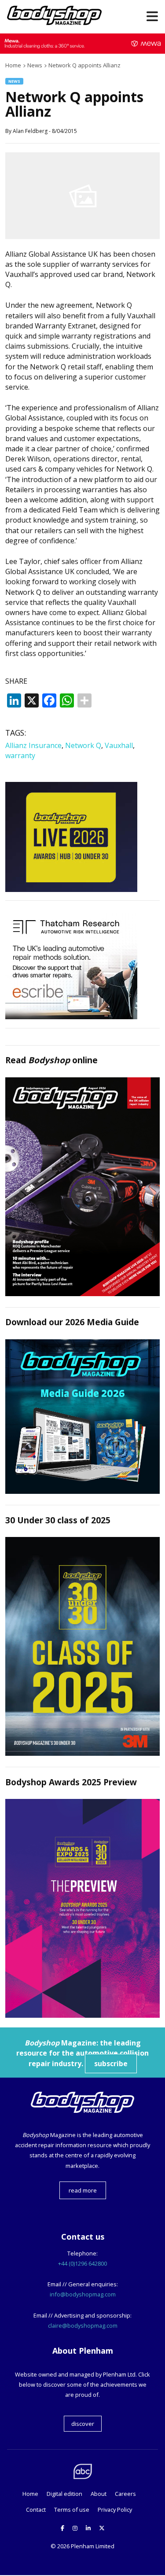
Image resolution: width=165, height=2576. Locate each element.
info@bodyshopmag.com (83, 2294)
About (99, 2494)
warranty (20, 755)
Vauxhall (119, 745)
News (14, 81)
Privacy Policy (115, 2510)
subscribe (111, 2064)
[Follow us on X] (102, 2528)
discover (83, 2424)
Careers (125, 2494)
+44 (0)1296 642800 (82, 2263)
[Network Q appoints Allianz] (82, 236)
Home (30, 2494)
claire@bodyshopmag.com (83, 2325)
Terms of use (72, 2510)
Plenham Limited (93, 2546)
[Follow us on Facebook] (62, 2528)
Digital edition (64, 2494)
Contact (36, 2510)
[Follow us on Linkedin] (88, 2528)
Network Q (83, 745)
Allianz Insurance (33, 745)
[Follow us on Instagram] (75, 2528)
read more (83, 2190)
